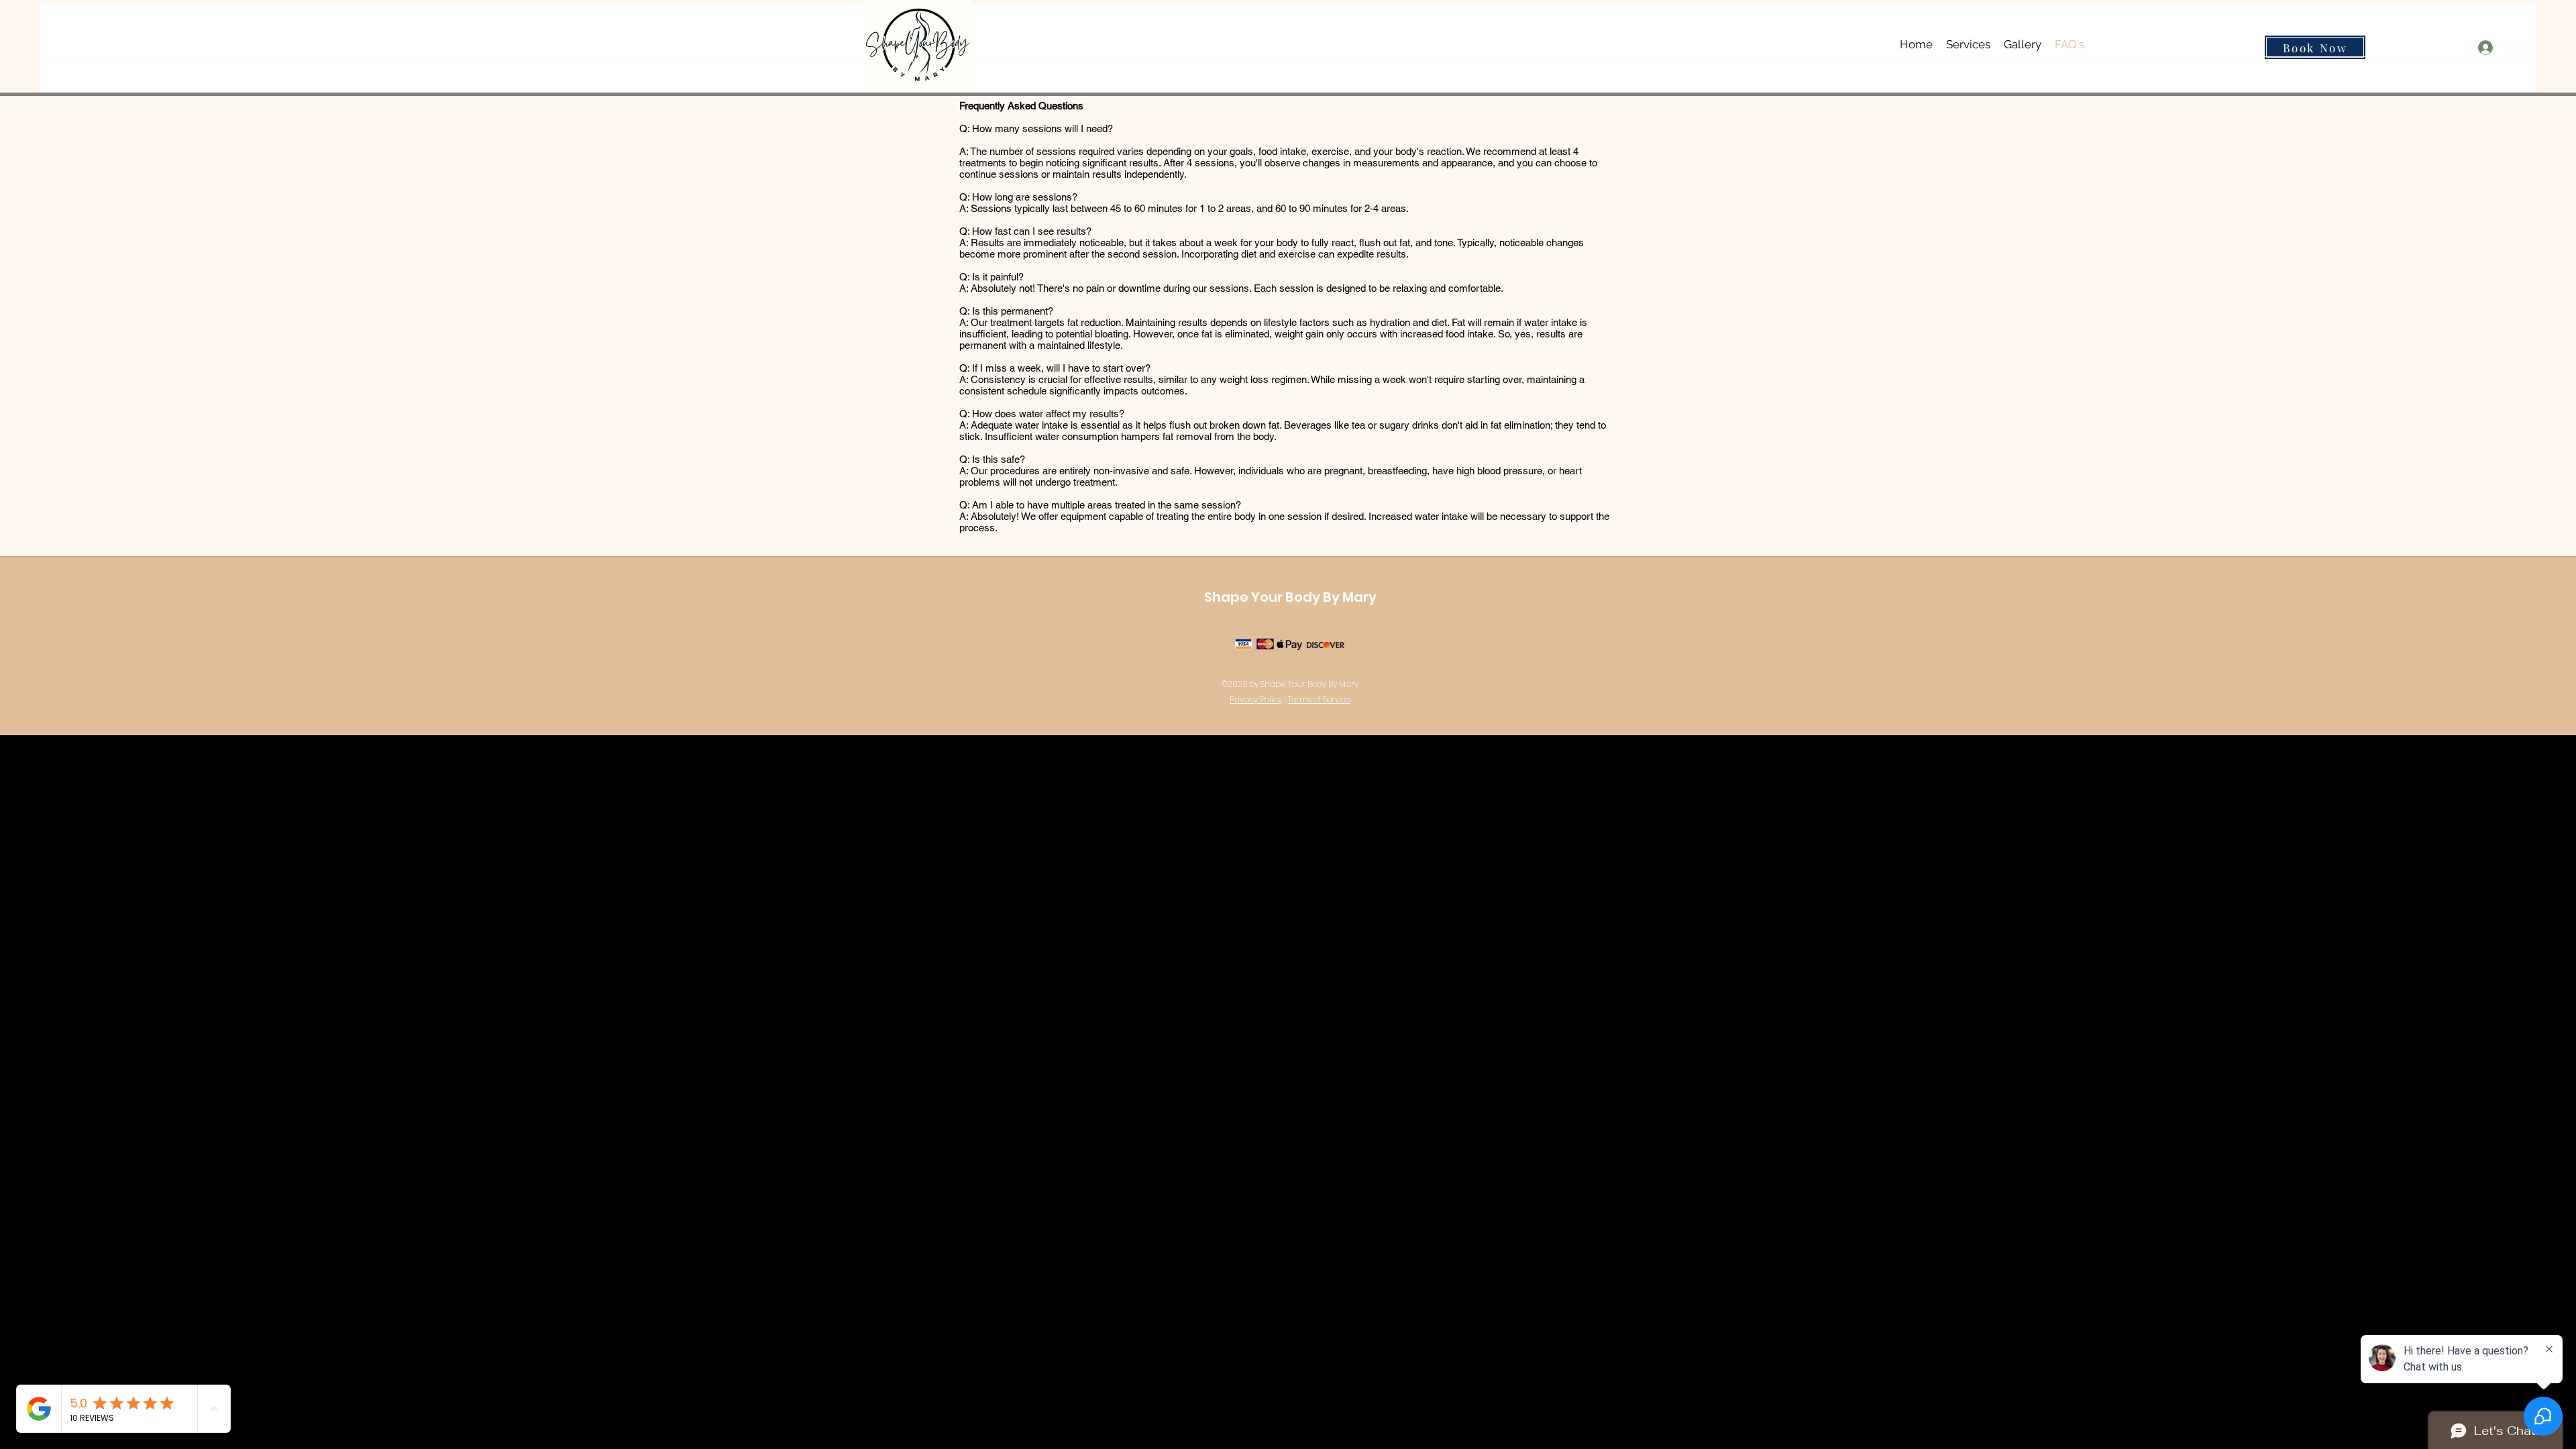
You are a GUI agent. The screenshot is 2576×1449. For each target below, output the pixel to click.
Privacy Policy (1256, 699)
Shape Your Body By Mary (1290, 597)
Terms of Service (1319, 699)
